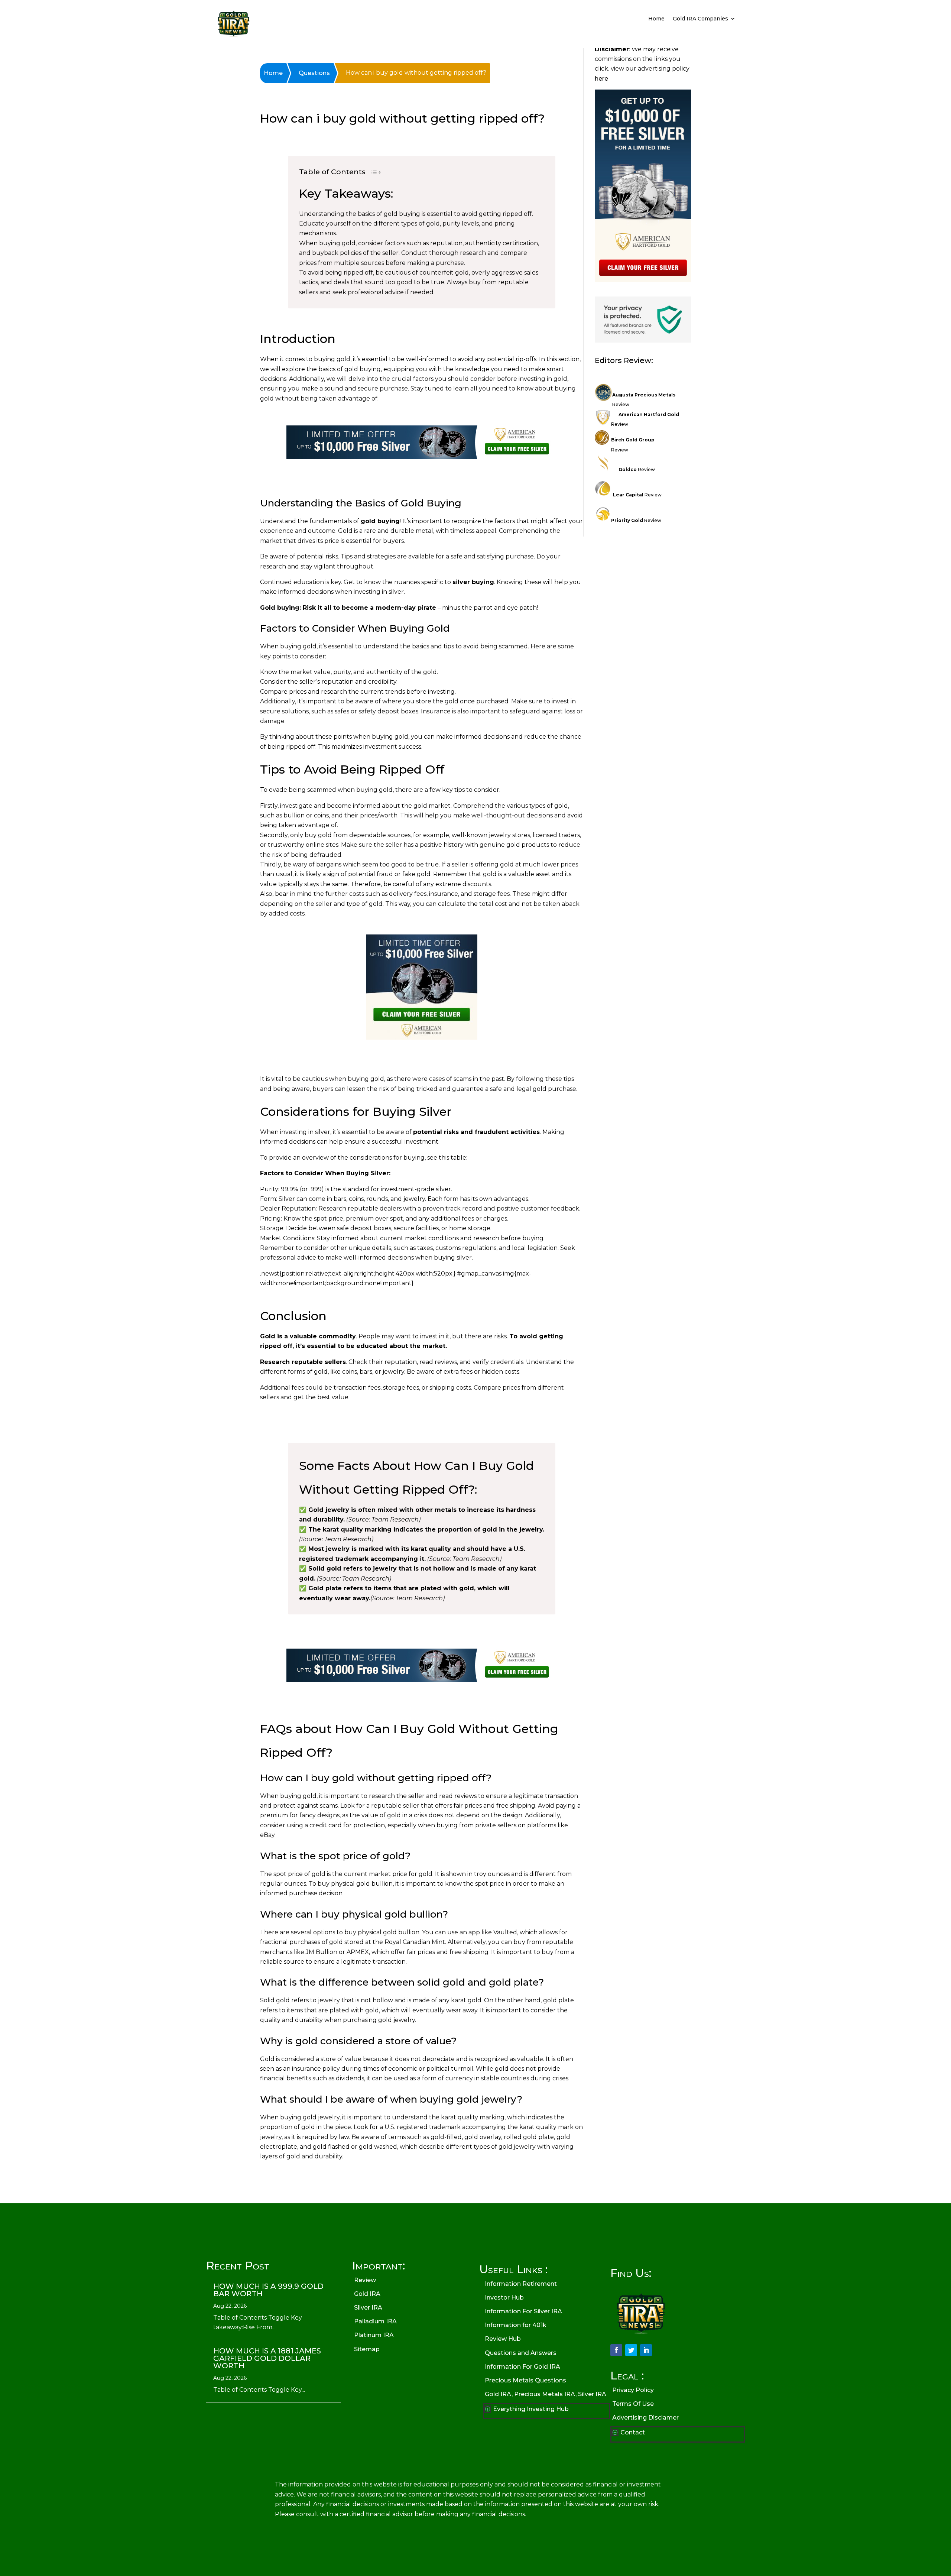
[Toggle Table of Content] (372, 174)
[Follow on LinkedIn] (646, 2350)
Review (637, 469)
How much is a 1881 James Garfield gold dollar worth (267, 2358)
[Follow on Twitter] (631, 2350)
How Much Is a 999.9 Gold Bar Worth (268, 2290)
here (601, 79)
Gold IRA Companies (700, 19)
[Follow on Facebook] (616, 2350)
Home (656, 19)
